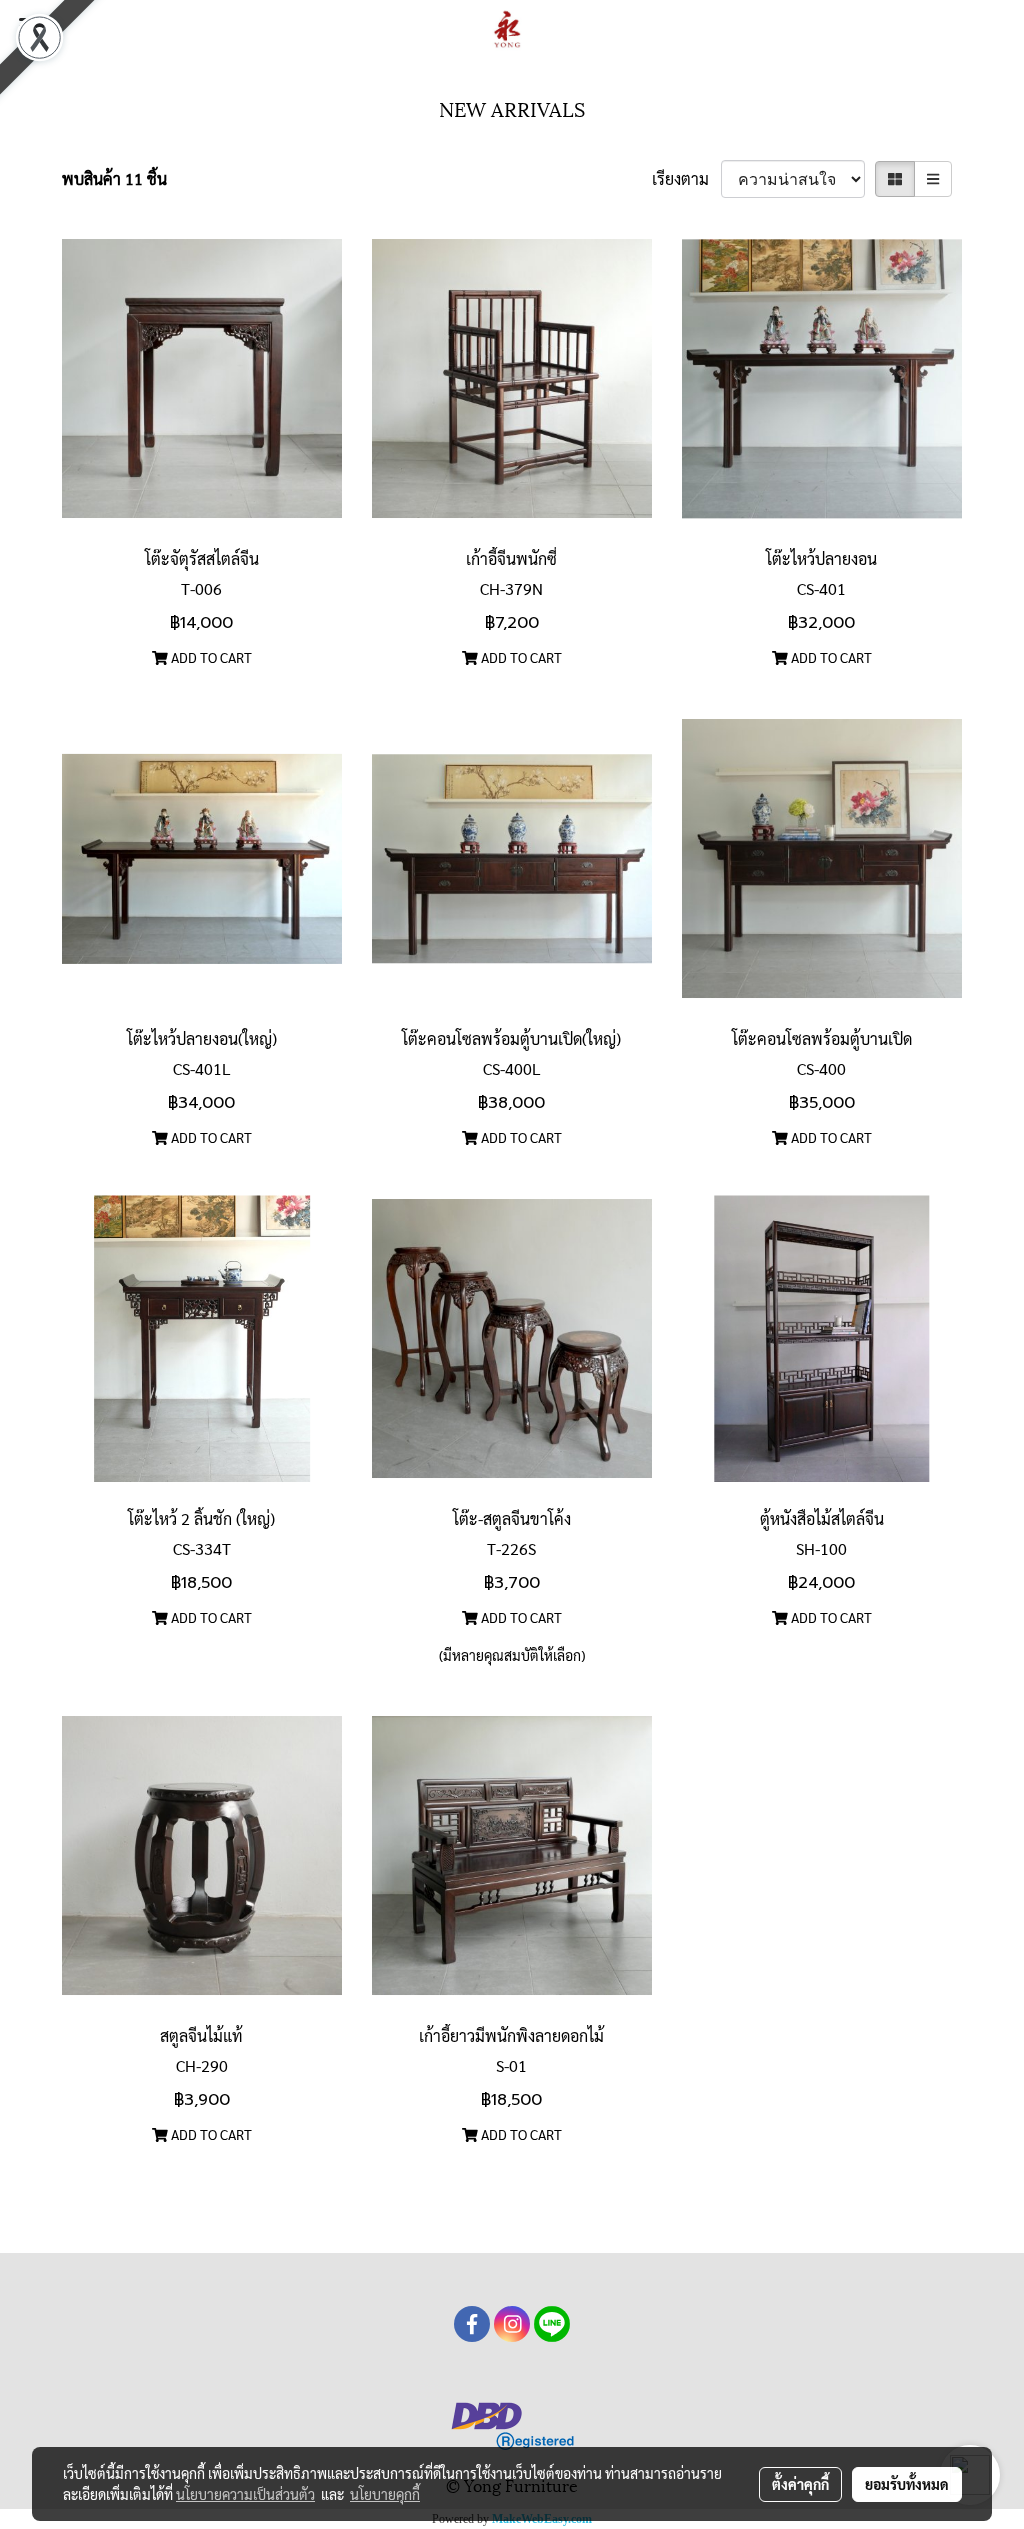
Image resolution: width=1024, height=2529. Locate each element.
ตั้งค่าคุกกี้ (800, 2484)
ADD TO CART (210, 657)
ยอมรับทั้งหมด (907, 2484)
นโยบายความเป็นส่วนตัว (245, 2494)
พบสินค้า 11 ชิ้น (114, 178)
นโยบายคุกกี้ (385, 2494)
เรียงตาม (686, 178)
